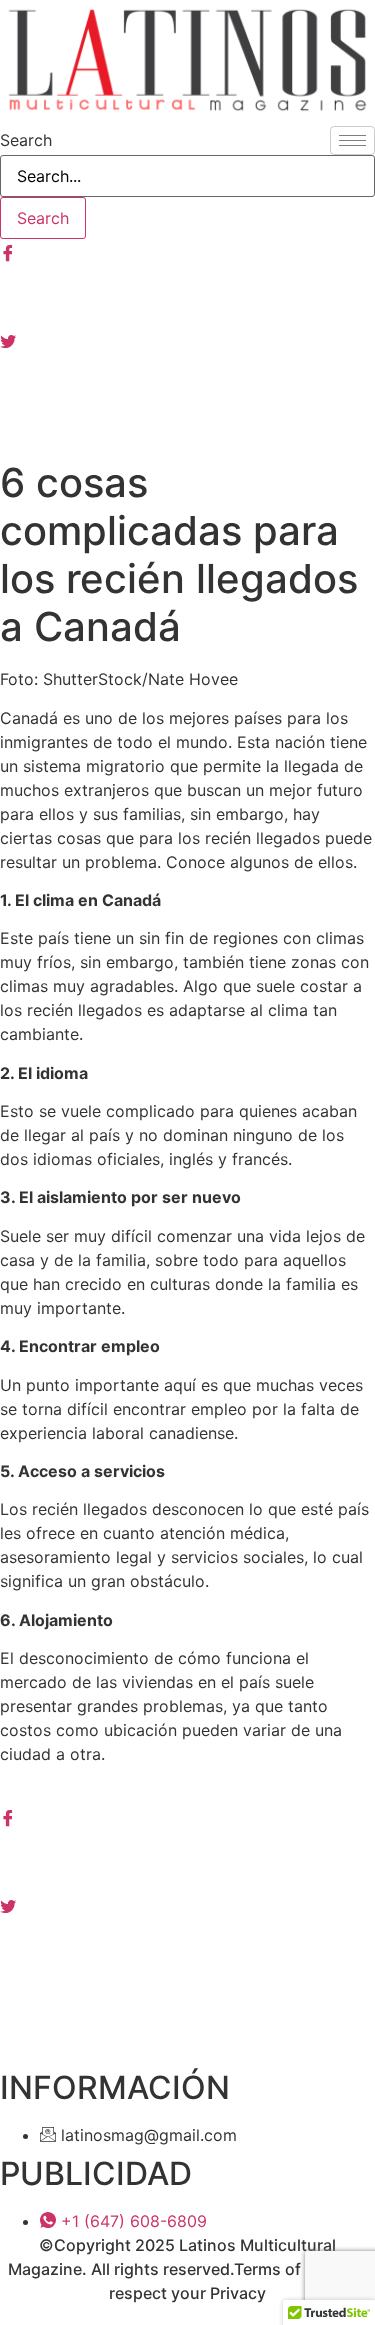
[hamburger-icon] (352, 140)
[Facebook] (187, 251)
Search (26, 140)
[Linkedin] (187, 1949)
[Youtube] (187, 383)
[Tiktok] (187, 427)
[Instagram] (187, 295)
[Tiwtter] (187, 339)
